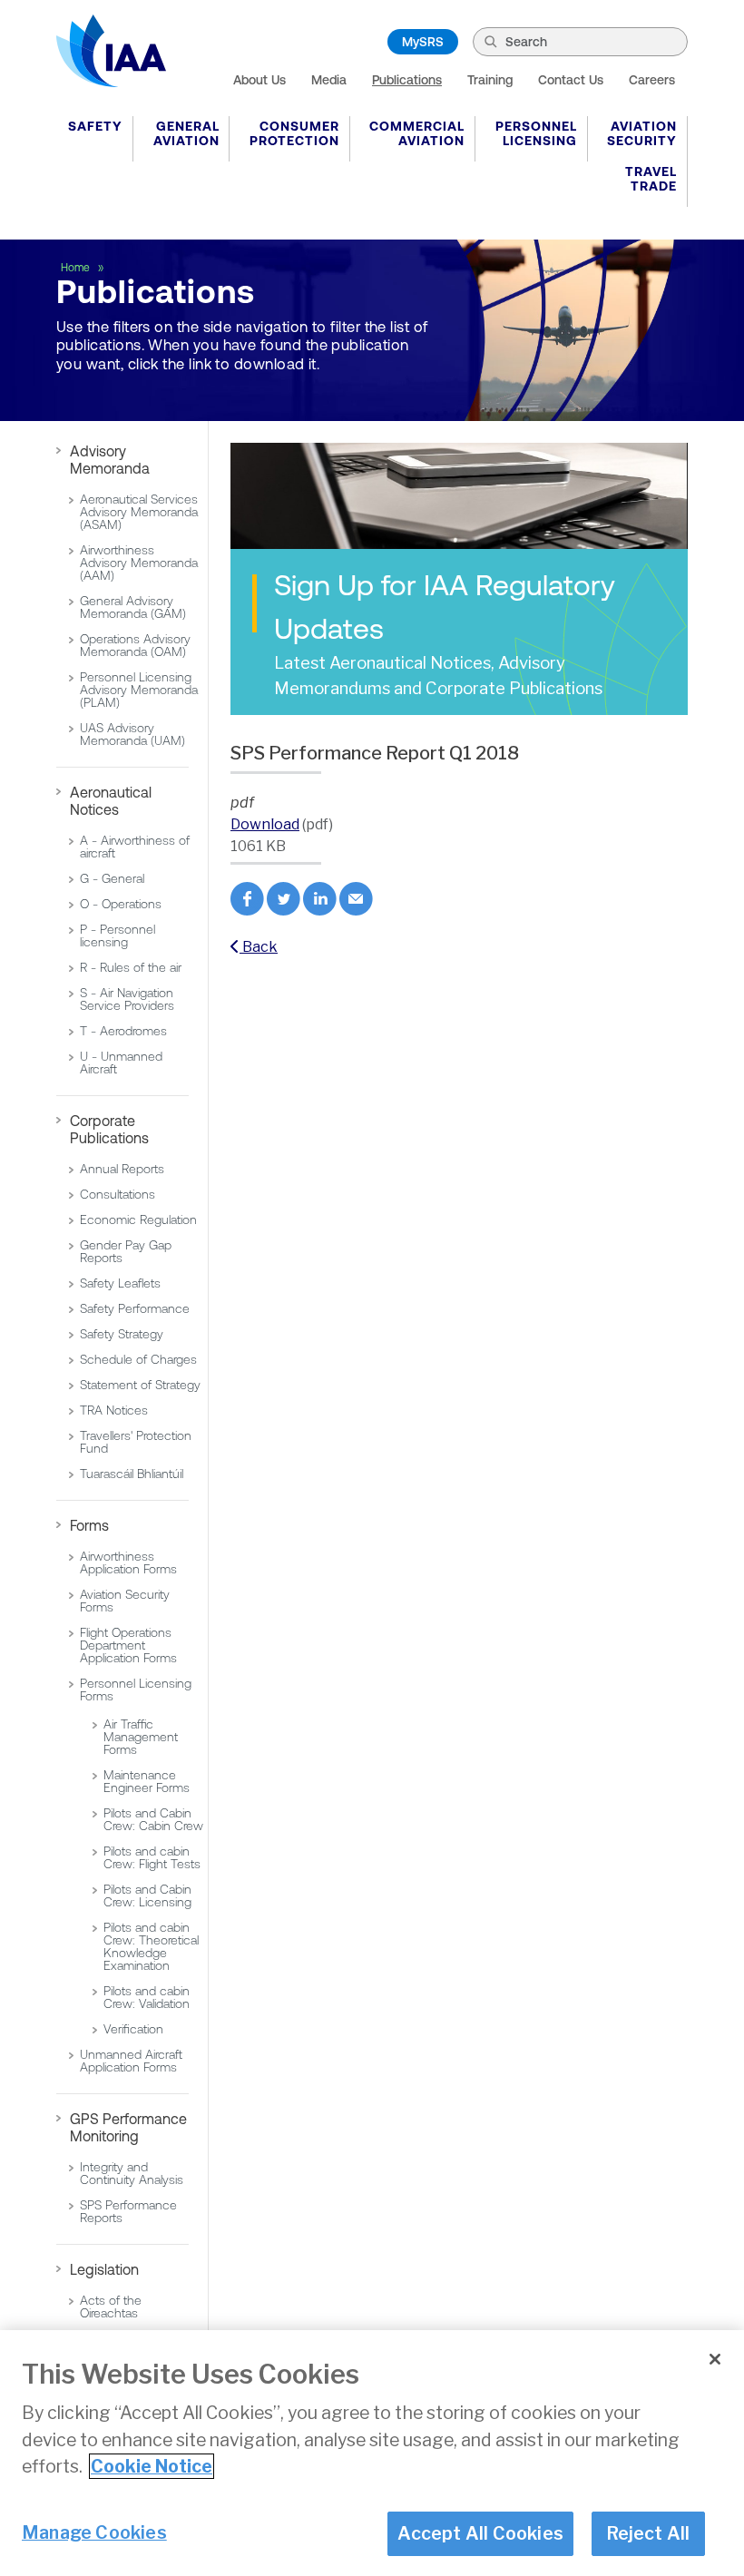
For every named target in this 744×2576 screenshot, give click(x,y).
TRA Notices (114, 1410)
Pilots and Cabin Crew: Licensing (147, 1895)
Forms (89, 1525)
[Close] (715, 2359)
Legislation (104, 2269)
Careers (652, 80)
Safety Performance (135, 1308)
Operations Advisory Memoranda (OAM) (135, 645)
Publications (407, 80)
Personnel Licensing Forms (136, 1690)
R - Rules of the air (131, 967)
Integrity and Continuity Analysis (132, 2173)
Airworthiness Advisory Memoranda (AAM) (139, 563)
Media (329, 80)
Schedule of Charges (138, 1359)
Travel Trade (651, 179)
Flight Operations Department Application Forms (128, 1645)
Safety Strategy (122, 1334)
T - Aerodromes (123, 1031)
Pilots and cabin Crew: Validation (147, 1997)
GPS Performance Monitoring (128, 2127)
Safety (95, 126)
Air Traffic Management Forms (141, 1737)
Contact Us (571, 80)
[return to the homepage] (111, 51)
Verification (133, 2029)
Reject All (648, 2533)
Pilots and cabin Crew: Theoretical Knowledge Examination (151, 1946)
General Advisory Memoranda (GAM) (133, 607)
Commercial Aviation (417, 133)
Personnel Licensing (536, 133)
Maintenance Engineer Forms (147, 1781)
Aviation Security (642, 133)
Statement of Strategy (140, 1385)
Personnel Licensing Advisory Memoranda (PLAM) (139, 690)
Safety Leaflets (120, 1283)
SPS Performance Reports (128, 2211)
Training (490, 80)
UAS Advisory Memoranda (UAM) (132, 734)
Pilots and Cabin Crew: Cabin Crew (153, 1819)
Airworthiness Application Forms (128, 1562)
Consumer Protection (294, 133)
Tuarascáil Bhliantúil (132, 1474)
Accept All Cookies (480, 2533)
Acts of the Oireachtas (111, 2307)
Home (77, 268)
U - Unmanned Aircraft (121, 1063)
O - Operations (121, 904)
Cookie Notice (152, 2466)
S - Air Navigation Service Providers (127, 999)
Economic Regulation (138, 1219)
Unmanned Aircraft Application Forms (131, 2061)
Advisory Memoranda (110, 460)
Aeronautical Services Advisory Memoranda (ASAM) (139, 512)
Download (265, 824)
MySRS (423, 42)
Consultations (117, 1194)
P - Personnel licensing (117, 935)
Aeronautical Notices (111, 801)
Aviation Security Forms (125, 1601)
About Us (259, 80)
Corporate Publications (109, 1129)
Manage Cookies (94, 2532)
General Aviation (186, 133)
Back (259, 947)
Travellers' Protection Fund (136, 1442)
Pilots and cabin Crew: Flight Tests (152, 1857)
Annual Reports (122, 1169)
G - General (112, 878)
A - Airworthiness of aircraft (135, 847)
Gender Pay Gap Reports (126, 1251)
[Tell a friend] (356, 911)
